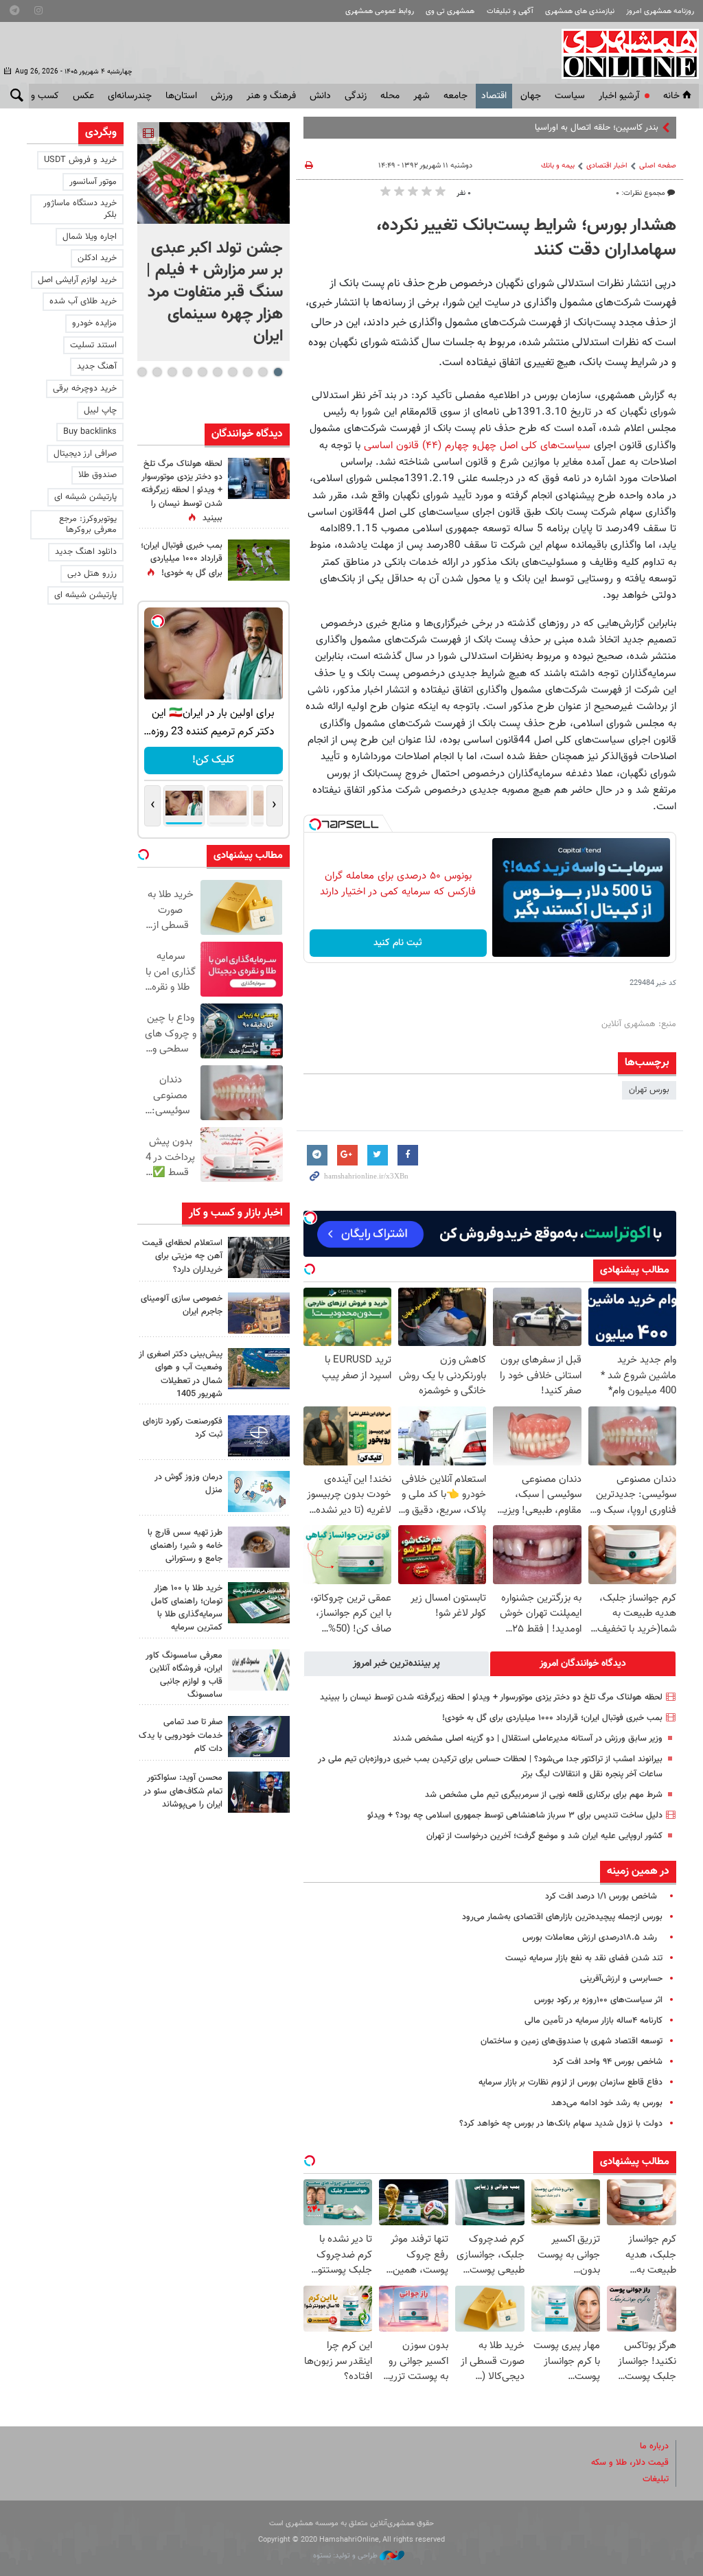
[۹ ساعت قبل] (259, 1436)
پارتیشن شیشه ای (85, 497)
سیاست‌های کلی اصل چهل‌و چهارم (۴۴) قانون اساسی (477, 445)
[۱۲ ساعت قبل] (259, 1492)
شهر (422, 96)
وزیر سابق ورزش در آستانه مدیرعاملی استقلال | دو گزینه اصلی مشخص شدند (528, 1739)
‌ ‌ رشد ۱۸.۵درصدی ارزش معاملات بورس (592, 1938)
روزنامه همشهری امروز (660, 11)
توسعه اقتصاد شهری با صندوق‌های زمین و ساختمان (572, 2041)
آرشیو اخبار (619, 96)
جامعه (456, 96)
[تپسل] (315, 824)
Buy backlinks (90, 432)
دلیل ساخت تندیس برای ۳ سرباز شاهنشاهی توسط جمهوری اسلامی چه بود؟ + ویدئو (515, 1815)
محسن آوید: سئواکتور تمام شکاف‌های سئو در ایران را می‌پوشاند (183, 1791)
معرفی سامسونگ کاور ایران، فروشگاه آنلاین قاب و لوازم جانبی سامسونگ (184, 1675)
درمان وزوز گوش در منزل (188, 1484)
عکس (83, 96)
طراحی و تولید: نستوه (346, 2556)
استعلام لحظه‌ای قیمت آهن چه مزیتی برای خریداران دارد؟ (182, 1256)
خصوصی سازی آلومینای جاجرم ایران (182, 1305)
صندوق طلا (97, 475)
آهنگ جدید (97, 367)
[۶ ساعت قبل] (259, 1257)
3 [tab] (247, 372)
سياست (570, 96)
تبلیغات (656, 2479)
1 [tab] (278, 372)
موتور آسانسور (93, 182)
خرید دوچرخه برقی (85, 388)
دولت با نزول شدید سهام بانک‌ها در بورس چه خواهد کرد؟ (561, 2124)
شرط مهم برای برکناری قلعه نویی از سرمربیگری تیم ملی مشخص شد (544, 1795)
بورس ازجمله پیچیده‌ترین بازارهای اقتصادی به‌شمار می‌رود (562, 1917)
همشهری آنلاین (623, 54)
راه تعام (645, 128)
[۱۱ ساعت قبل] (259, 478)
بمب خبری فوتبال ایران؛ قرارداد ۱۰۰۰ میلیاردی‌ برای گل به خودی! (552, 1718)
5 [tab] (217, 372)
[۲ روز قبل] (259, 1792)
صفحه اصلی (658, 166)
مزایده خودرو (94, 323)
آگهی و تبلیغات (510, 11)
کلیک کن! (213, 760)
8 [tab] (172, 372)
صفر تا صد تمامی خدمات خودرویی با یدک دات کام (181, 1735)
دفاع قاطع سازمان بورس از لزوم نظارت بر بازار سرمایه (571, 2082)
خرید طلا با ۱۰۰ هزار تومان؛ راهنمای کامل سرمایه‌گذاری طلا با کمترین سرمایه (187, 1608)
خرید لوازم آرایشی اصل (77, 280)
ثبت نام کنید (398, 943)
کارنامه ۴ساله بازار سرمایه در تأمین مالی (593, 2021)
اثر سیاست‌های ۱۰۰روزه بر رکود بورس (598, 2000)
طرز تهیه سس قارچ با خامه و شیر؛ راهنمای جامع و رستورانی (185, 1546)
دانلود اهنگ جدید (86, 552)
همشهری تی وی (450, 11)
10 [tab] (142, 372)
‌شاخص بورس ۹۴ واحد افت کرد (608, 2062)
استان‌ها (181, 96)
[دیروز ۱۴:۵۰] (259, 1603)
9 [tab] (157, 372)
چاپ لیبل (100, 410)
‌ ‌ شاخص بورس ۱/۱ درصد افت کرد (604, 1896)
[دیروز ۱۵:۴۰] (259, 1547)
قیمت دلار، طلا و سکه (630, 2463)
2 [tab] (263, 372)
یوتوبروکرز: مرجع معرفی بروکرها (88, 525)
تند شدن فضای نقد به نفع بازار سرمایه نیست (584, 1958)
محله (390, 96)
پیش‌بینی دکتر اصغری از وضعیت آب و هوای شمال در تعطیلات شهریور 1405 (181, 1374)
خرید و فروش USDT (80, 160)
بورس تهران (649, 1090)
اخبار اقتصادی (607, 166)
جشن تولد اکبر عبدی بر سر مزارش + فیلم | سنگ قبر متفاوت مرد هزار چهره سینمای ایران (215, 292)
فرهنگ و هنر (271, 96)
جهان (531, 96)
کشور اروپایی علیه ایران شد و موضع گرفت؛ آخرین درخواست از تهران (544, 1836)
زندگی (356, 96)
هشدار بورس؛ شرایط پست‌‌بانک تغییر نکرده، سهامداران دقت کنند (526, 238)
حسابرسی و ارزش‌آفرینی (621, 1979)
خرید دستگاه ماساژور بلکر (80, 209)
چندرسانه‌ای (130, 96)
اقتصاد (494, 96)
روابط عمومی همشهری (380, 11)
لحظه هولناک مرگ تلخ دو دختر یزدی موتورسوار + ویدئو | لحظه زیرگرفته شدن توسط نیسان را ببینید (491, 1697)
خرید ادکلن (97, 258)
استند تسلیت (93, 345)
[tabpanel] (214, 242)
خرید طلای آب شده (83, 301)
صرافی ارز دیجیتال (85, 454)
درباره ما (654, 2446)
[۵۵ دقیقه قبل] (214, 173)
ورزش (222, 96)
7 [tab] (187, 372)
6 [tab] (202, 372)
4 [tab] (232, 372)
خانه (671, 96)
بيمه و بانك (558, 166)
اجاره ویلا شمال (90, 237)
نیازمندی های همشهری (580, 11)
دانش (320, 96)
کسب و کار (38, 96)
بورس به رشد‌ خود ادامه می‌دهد (607, 2103)
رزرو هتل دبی (92, 574)
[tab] (583, 1664)
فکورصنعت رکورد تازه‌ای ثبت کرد (183, 1428)
